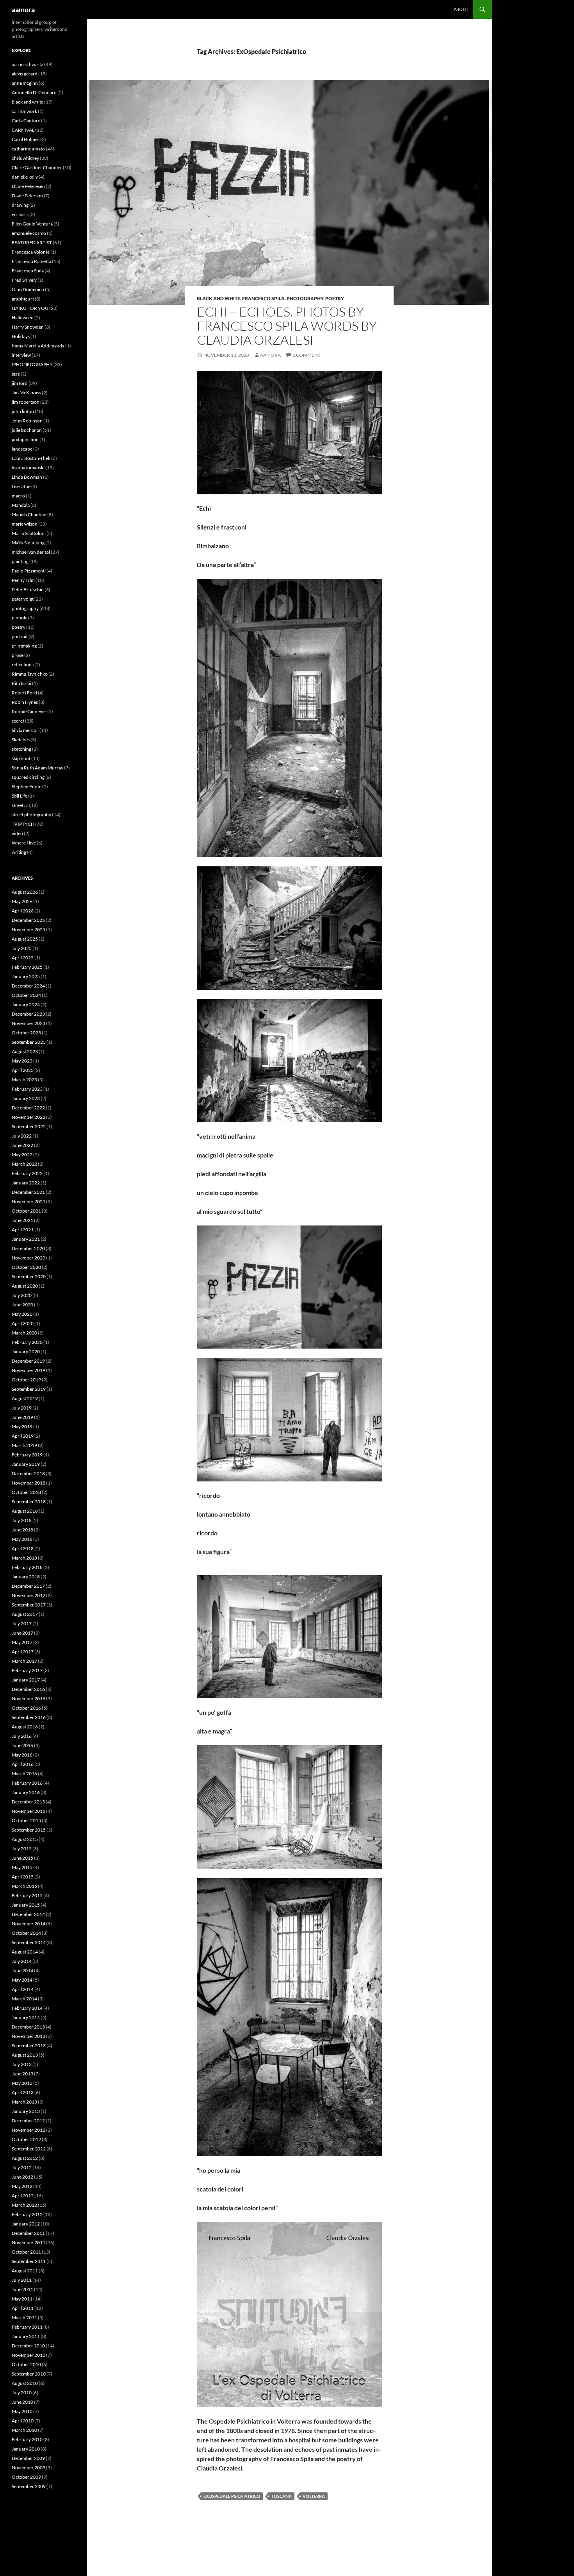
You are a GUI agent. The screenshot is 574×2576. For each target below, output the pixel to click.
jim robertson (26, 402)
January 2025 (26, 976)
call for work (24, 111)
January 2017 (26, 1680)
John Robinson (27, 421)
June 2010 (22, 2402)
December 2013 (28, 2027)
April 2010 (23, 2421)
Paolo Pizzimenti (29, 571)
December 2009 (28, 2458)
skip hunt (21, 758)
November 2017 (29, 1595)
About (461, 9)
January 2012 (26, 2224)
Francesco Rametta (31, 261)
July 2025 (22, 948)
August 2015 (25, 1839)
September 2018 (29, 1502)
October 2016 (26, 1708)
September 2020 (29, 1276)
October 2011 (26, 2252)
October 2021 (26, 1211)
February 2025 (27, 967)
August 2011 (25, 2271)
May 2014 (22, 1980)
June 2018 (22, 1530)
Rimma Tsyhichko (30, 674)
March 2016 (24, 1774)
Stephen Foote (27, 786)
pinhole (20, 618)
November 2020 (29, 1258)
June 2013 (22, 2074)
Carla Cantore (26, 121)
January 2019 (26, 1464)
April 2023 (23, 1070)
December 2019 (28, 1361)
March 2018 (24, 1558)
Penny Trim (23, 580)
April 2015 (23, 1877)
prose (18, 655)
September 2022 (29, 1126)
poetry (335, 298)
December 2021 (28, 1192)
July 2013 (22, 2064)
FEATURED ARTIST (32, 242)
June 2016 (22, 1745)
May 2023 (22, 1061)
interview (21, 355)
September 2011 (29, 2261)
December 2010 (28, 2346)
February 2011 (27, 2327)
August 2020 (25, 1286)
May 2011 (22, 2299)
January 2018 (26, 1577)
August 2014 (25, 1952)
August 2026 (25, 892)
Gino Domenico (28, 289)
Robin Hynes (25, 702)
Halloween (23, 318)
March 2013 (24, 2102)
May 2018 (22, 1539)
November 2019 (29, 1370)
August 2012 (25, 2158)
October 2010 (26, 2364)
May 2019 (22, 1427)
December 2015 (28, 1802)
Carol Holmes (26, 139)
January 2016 (26, 1792)
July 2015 (22, 1849)
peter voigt (23, 599)
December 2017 (28, 1586)
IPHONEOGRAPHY (32, 364)
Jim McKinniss (26, 393)
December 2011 (28, 2233)
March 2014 (24, 1999)
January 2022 (26, 1183)
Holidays (21, 336)
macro (18, 496)
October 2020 (26, 1267)
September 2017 (29, 1605)
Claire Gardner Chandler (37, 167)
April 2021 (23, 1230)
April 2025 (23, 958)
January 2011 (26, 2336)
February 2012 (27, 2214)
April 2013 (23, 2092)
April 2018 (23, 1548)
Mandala (21, 505)
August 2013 (25, 2055)
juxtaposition (25, 439)
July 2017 (22, 1623)
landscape (22, 449)
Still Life (20, 796)
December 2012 (28, 2121)
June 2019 (22, 1417)
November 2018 (29, 1483)
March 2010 (24, 2430)
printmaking (24, 646)
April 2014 (23, 1989)
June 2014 (22, 1970)
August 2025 (25, 939)
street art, (21, 805)
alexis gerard (25, 74)
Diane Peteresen (28, 186)
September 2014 (29, 1942)
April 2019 (23, 1436)
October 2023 (26, 1033)
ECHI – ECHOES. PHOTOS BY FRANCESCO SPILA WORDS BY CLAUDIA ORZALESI (287, 326)
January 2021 (26, 1239)
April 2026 (23, 911)
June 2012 (22, 2177)
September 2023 (29, 1042)
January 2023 (26, 1098)
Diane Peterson (27, 196)
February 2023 (27, 1089)
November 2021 (29, 1201)
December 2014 (28, 1914)
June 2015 (22, 1858)
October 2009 (26, 2477)
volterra (314, 2496)
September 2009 (29, 2486)
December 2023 (28, 1014)
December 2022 (28, 1108)
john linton (23, 411)
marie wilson (25, 524)
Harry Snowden (28, 327)
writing (19, 852)
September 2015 (29, 1830)
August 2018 (25, 1511)
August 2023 (25, 1051)
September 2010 (29, 2374)
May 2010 (22, 2411)
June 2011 (22, 2289)
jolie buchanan (27, 430)
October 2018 (26, 1492)
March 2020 (24, 1333)
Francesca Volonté (31, 252)
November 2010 (29, 2355)
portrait (20, 636)
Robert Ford (24, 693)
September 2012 (29, 2149)
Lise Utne (21, 486)
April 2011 (23, 2308)
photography (305, 298)
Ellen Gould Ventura (32, 224)
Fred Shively (24, 280)
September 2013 (29, 2046)
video (17, 833)
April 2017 (23, 1652)
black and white (218, 298)
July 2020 (22, 1295)
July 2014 (22, 1961)
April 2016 (23, 1764)
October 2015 (26, 1820)
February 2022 (27, 1173)
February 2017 (27, 1670)
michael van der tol (31, 552)
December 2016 (28, 1689)
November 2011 (29, 2242)
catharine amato (28, 149)
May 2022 (22, 1155)
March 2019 (24, 1445)
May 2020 (22, 1314)
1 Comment (307, 355)
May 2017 (22, 1642)
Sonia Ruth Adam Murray (37, 768)
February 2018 (27, 1567)
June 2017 (22, 1633)
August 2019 (25, 1398)
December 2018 (28, 1473)
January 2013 (26, 2111)
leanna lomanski (28, 468)
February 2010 (27, 2439)
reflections (23, 665)
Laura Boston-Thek (31, 458)
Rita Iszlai (21, 683)
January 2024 (26, 1004)
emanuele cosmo (29, 233)
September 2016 (29, 1717)
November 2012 (29, 2130)
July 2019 (22, 1408)
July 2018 (22, 1520)
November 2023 (29, 1023)
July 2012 (22, 2167)
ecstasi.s (20, 214)
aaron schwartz (28, 64)
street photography (31, 815)
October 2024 (26, 995)
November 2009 (29, 2468)
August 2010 (25, 2383)
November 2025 (29, 929)
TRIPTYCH (23, 824)
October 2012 (26, 2139)
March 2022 (24, 1164)
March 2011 (24, 2318)
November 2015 (29, 1811)
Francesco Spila (263, 298)
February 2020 (27, 1342)
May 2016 (22, 1755)
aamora (23, 9)
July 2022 (22, 1136)
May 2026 (22, 901)
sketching (21, 749)
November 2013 (29, 2036)
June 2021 (22, 1220)
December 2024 (28, 986)
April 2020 (23, 1323)
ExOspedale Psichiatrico (232, 2496)
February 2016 (27, 1783)
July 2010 (22, 2393)
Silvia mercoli (25, 730)
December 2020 (28, 1248)
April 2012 (23, 2196)
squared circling (28, 777)
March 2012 (24, 2205)
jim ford (20, 383)
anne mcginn (25, 83)
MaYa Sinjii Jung (28, 543)
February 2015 (27, 1895)
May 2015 (22, 1867)
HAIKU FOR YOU (30, 308)
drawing (20, 205)
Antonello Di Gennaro (34, 92)
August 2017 (25, 1614)
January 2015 (26, 1905)
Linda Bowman (27, 477)
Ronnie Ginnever (29, 711)
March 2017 (24, 1661)
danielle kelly (25, 177)
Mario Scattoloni (29, 533)
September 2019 (29, 1389)
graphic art (23, 299)
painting (20, 561)
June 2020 (22, 1305)
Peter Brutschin (28, 589)
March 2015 (24, 1886)
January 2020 (26, 1352)
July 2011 (22, 2280)
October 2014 (26, 1933)
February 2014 (27, 2008)
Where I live (24, 843)
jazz (16, 374)
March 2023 (24, 1080)
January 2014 (26, 2017)
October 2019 (26, 1380)
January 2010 (26, 2449)
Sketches (21, 740)
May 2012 (22, 2186)
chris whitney (25, 158)
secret (18, 721)
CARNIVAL (23, 130)
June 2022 (22, 1145)
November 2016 (29, 1699)
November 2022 (29, 1117)
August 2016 (25, 1727)
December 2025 (28, 920)
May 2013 (22, 2083)
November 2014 (29, 1924)
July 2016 (22, 1736)
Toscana (281, 2496)
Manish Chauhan (29, 514)
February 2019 (27, 1455)
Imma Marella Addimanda (38, 346)
